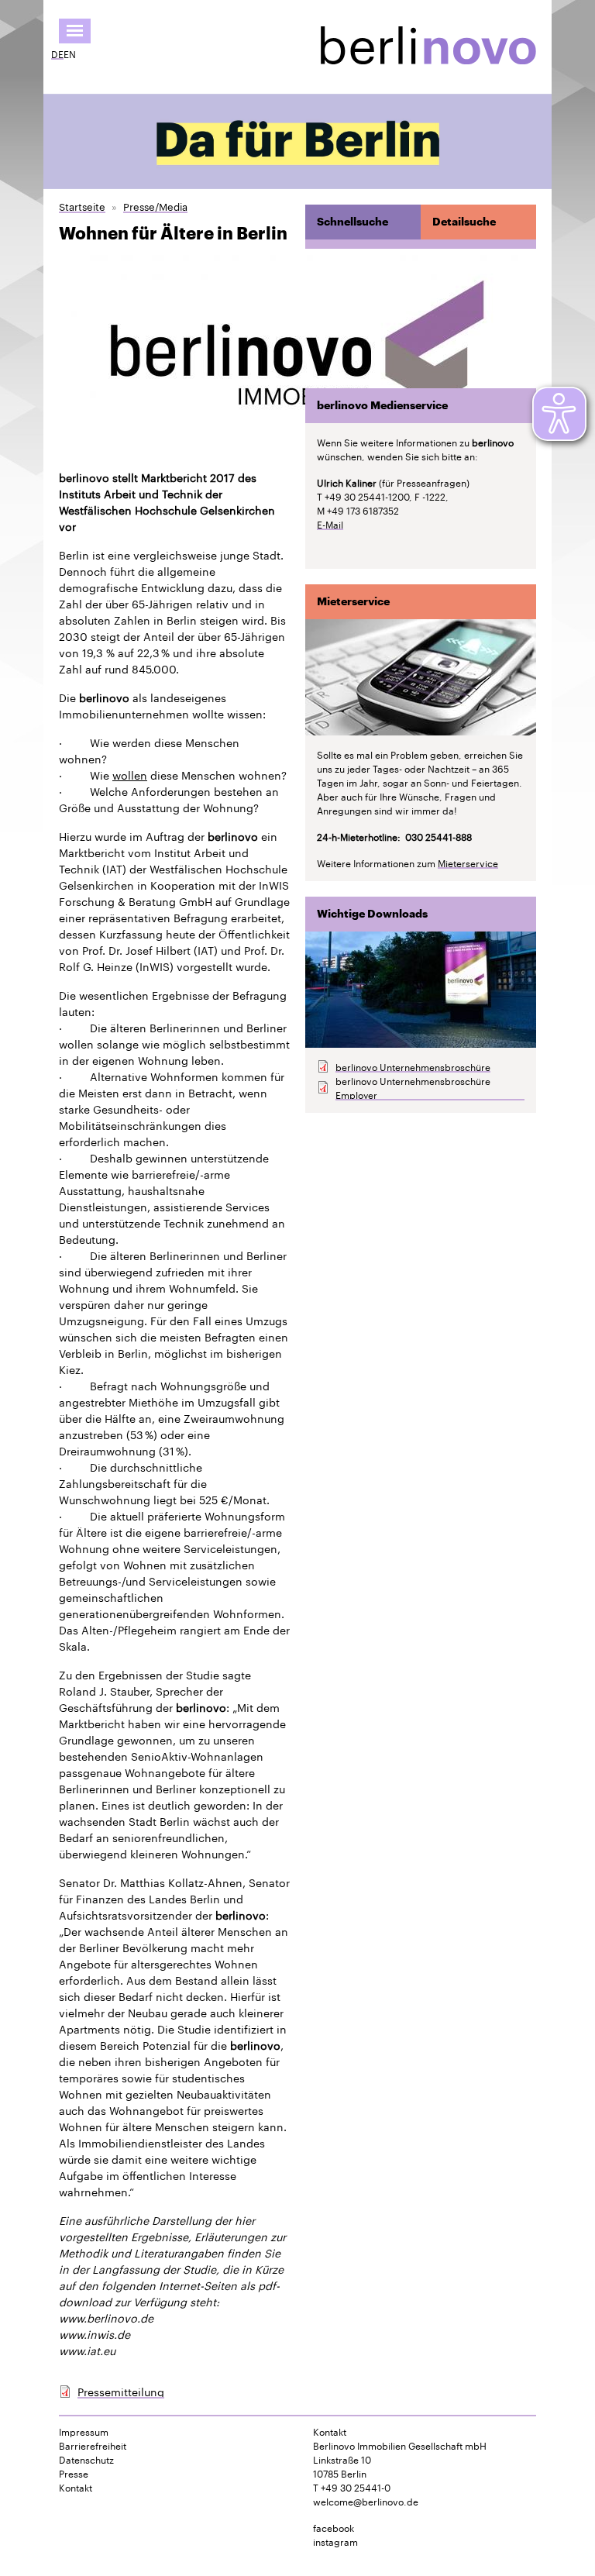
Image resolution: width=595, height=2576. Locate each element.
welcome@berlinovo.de (366, 2500)
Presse (74, 2473)
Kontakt (76, 2487)
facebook (334, 2527)
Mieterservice (468, 863)
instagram (335, 2541)
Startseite (82, 206)
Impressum (84, 2431)
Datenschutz (86, 2459)
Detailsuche (464, 222)
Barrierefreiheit (93, 2445)
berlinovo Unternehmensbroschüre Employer (413, 1087)
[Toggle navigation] (75, 31)
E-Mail (330, 524)
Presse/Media (155, 206)
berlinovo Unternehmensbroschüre (413, 1066)
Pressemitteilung (121, 2391)
